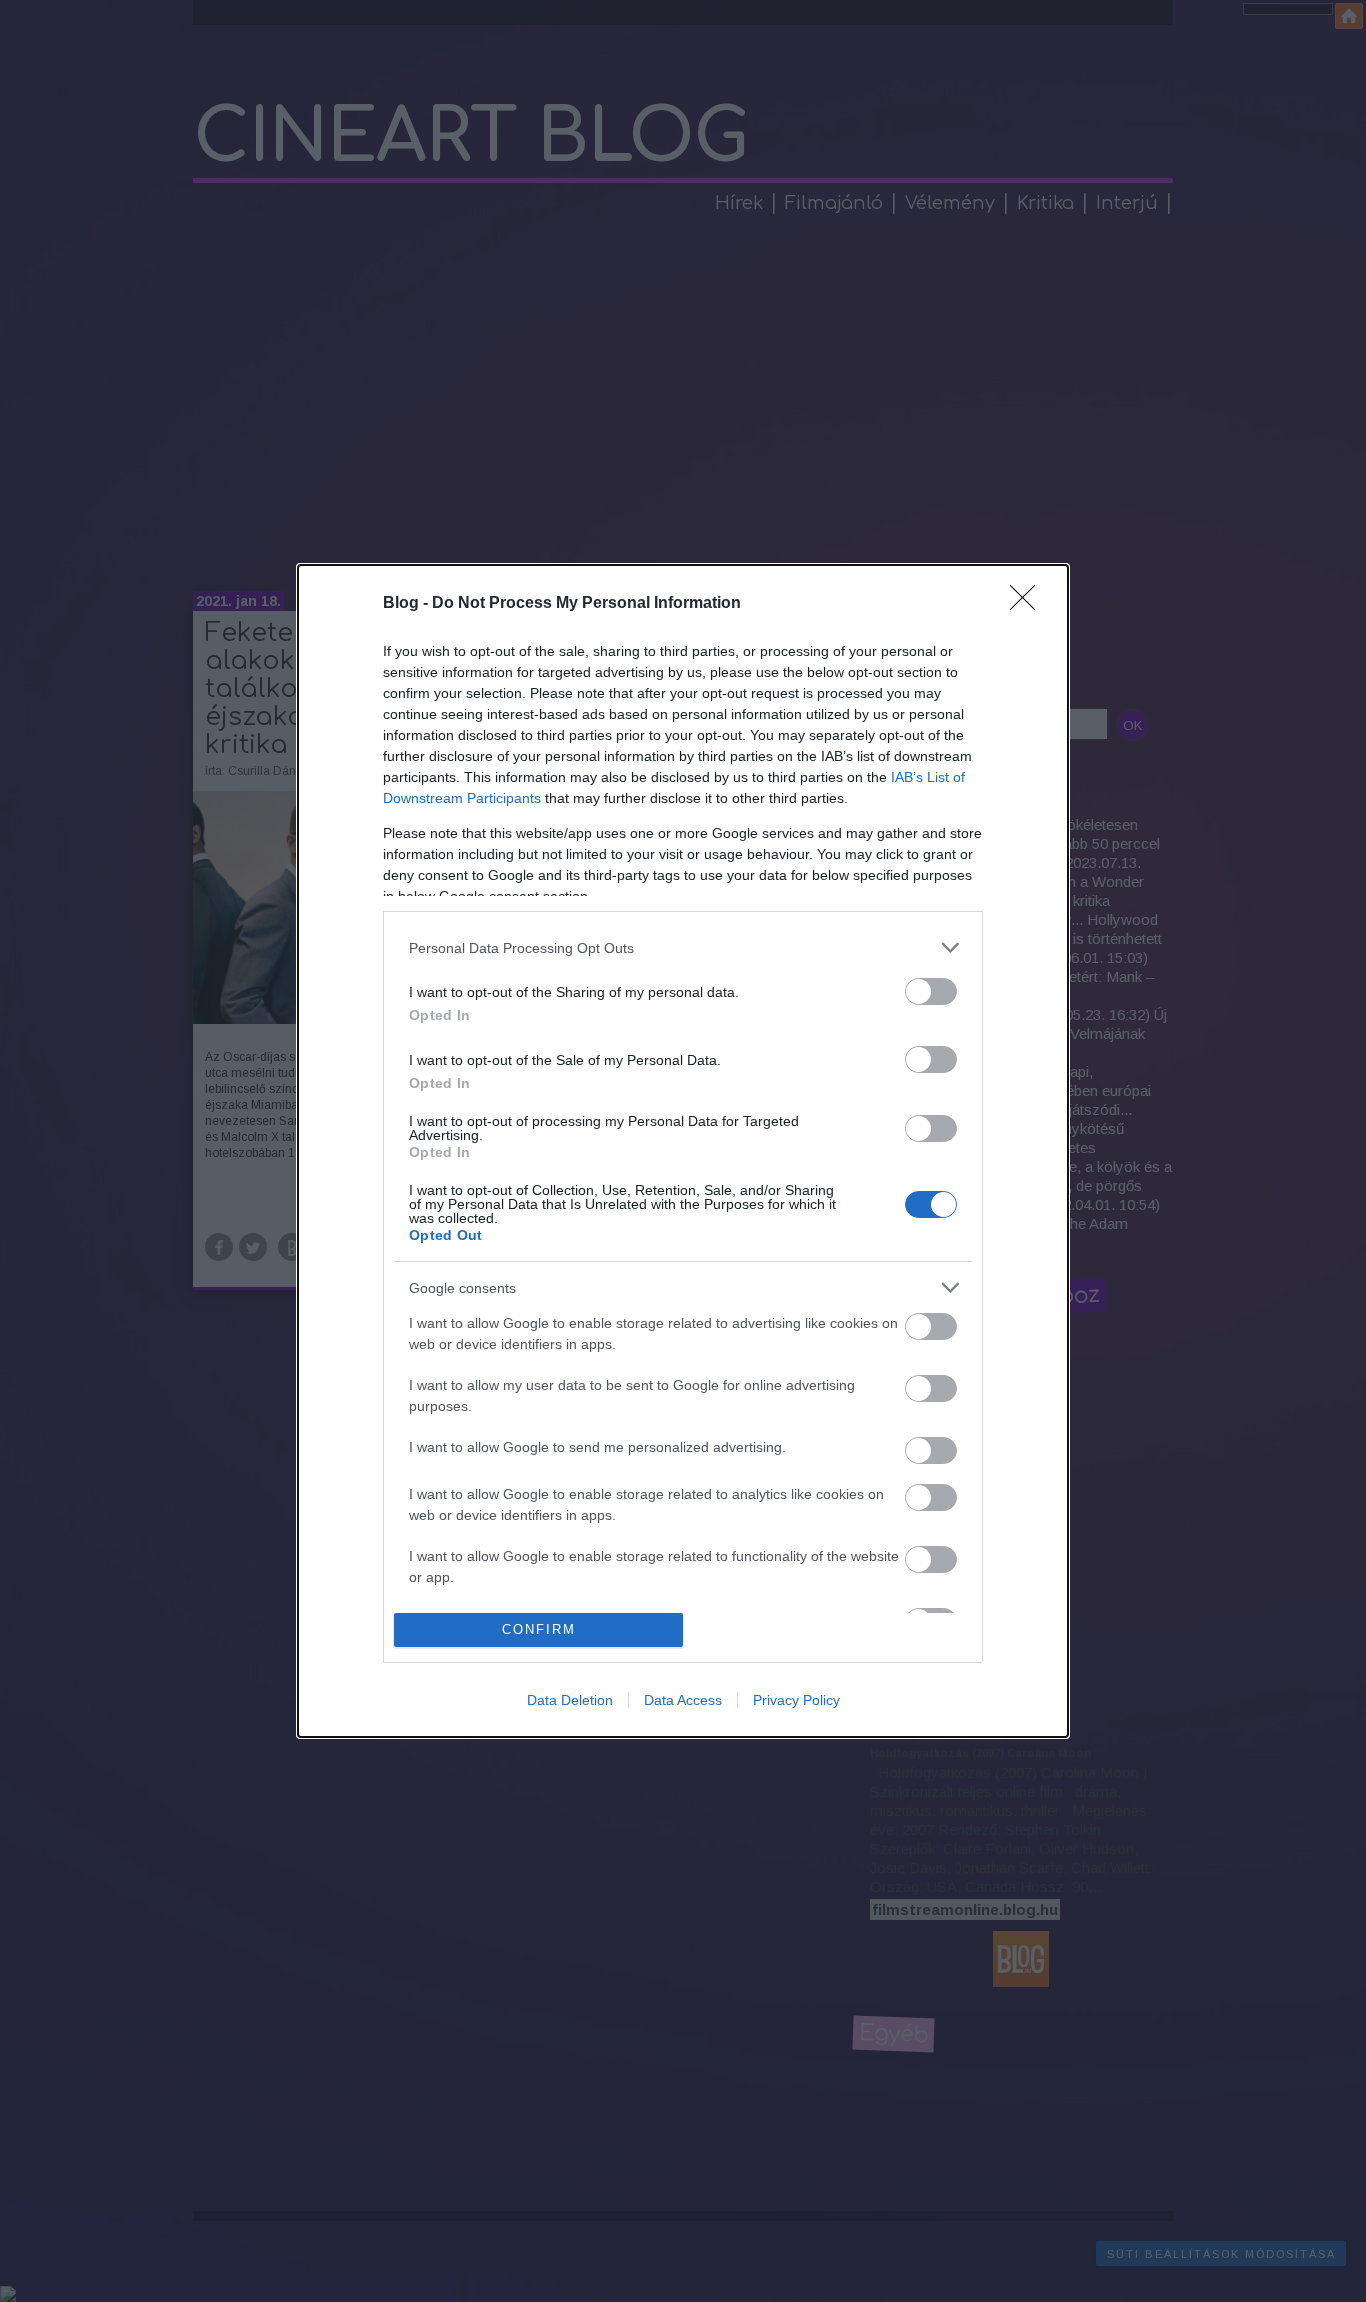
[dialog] (683, 1151)
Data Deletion (570, 1700)
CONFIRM (539, 1629)
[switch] (931, 991)
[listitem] (683, 947)
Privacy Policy (796, 1700)
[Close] (1029, 604)
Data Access (683, 1700)
